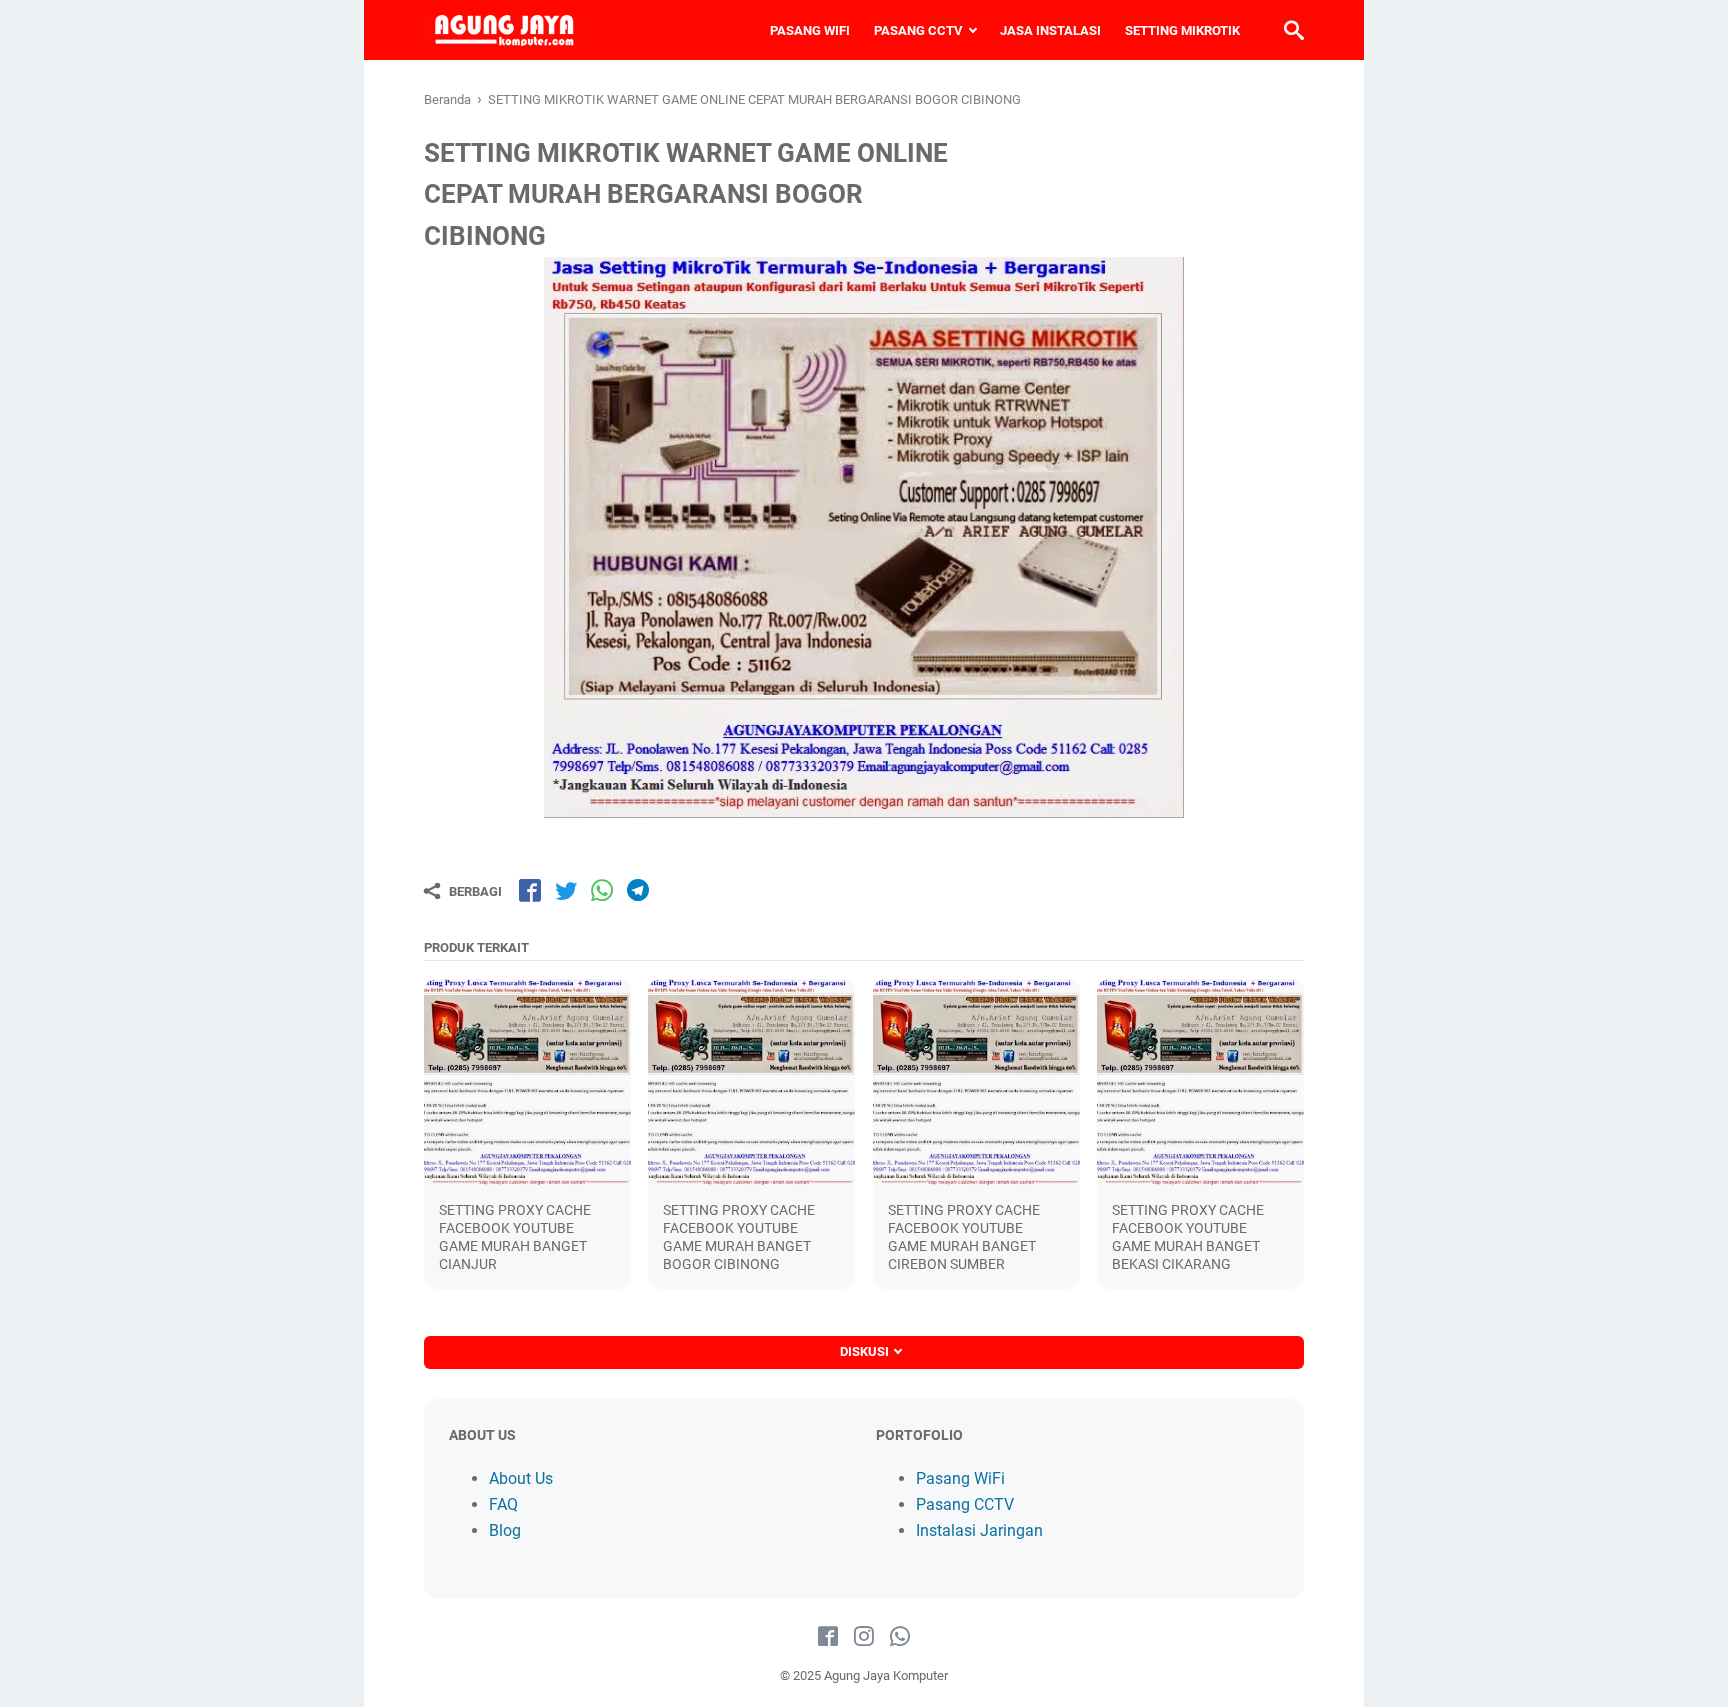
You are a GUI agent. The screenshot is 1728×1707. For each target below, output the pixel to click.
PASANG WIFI (810, 30)
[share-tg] (638, 890)
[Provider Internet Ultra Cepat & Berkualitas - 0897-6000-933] (508, 30)
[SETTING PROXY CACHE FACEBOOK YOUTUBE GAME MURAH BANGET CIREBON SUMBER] (976, 1082)
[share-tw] (566, 890)
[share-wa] (602, 890)
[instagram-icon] (864, 1637)
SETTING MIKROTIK (1182, 30)
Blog (505, 1530)
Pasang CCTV (965, 1504)
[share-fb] (530, 890)
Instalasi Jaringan (979, 1530)
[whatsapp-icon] (900, 1637)
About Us (521, 1478)
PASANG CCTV (918, 30)
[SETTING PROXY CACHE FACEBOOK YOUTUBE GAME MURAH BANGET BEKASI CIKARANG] (1200, 1082)
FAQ (503, 1504)
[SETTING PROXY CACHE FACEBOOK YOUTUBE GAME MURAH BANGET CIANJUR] (527, 1082)
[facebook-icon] (828, 1637)
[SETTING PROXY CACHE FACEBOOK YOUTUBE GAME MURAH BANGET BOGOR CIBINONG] (751, 1082)
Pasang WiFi (960, 1478)
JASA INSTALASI (1050, 30)
